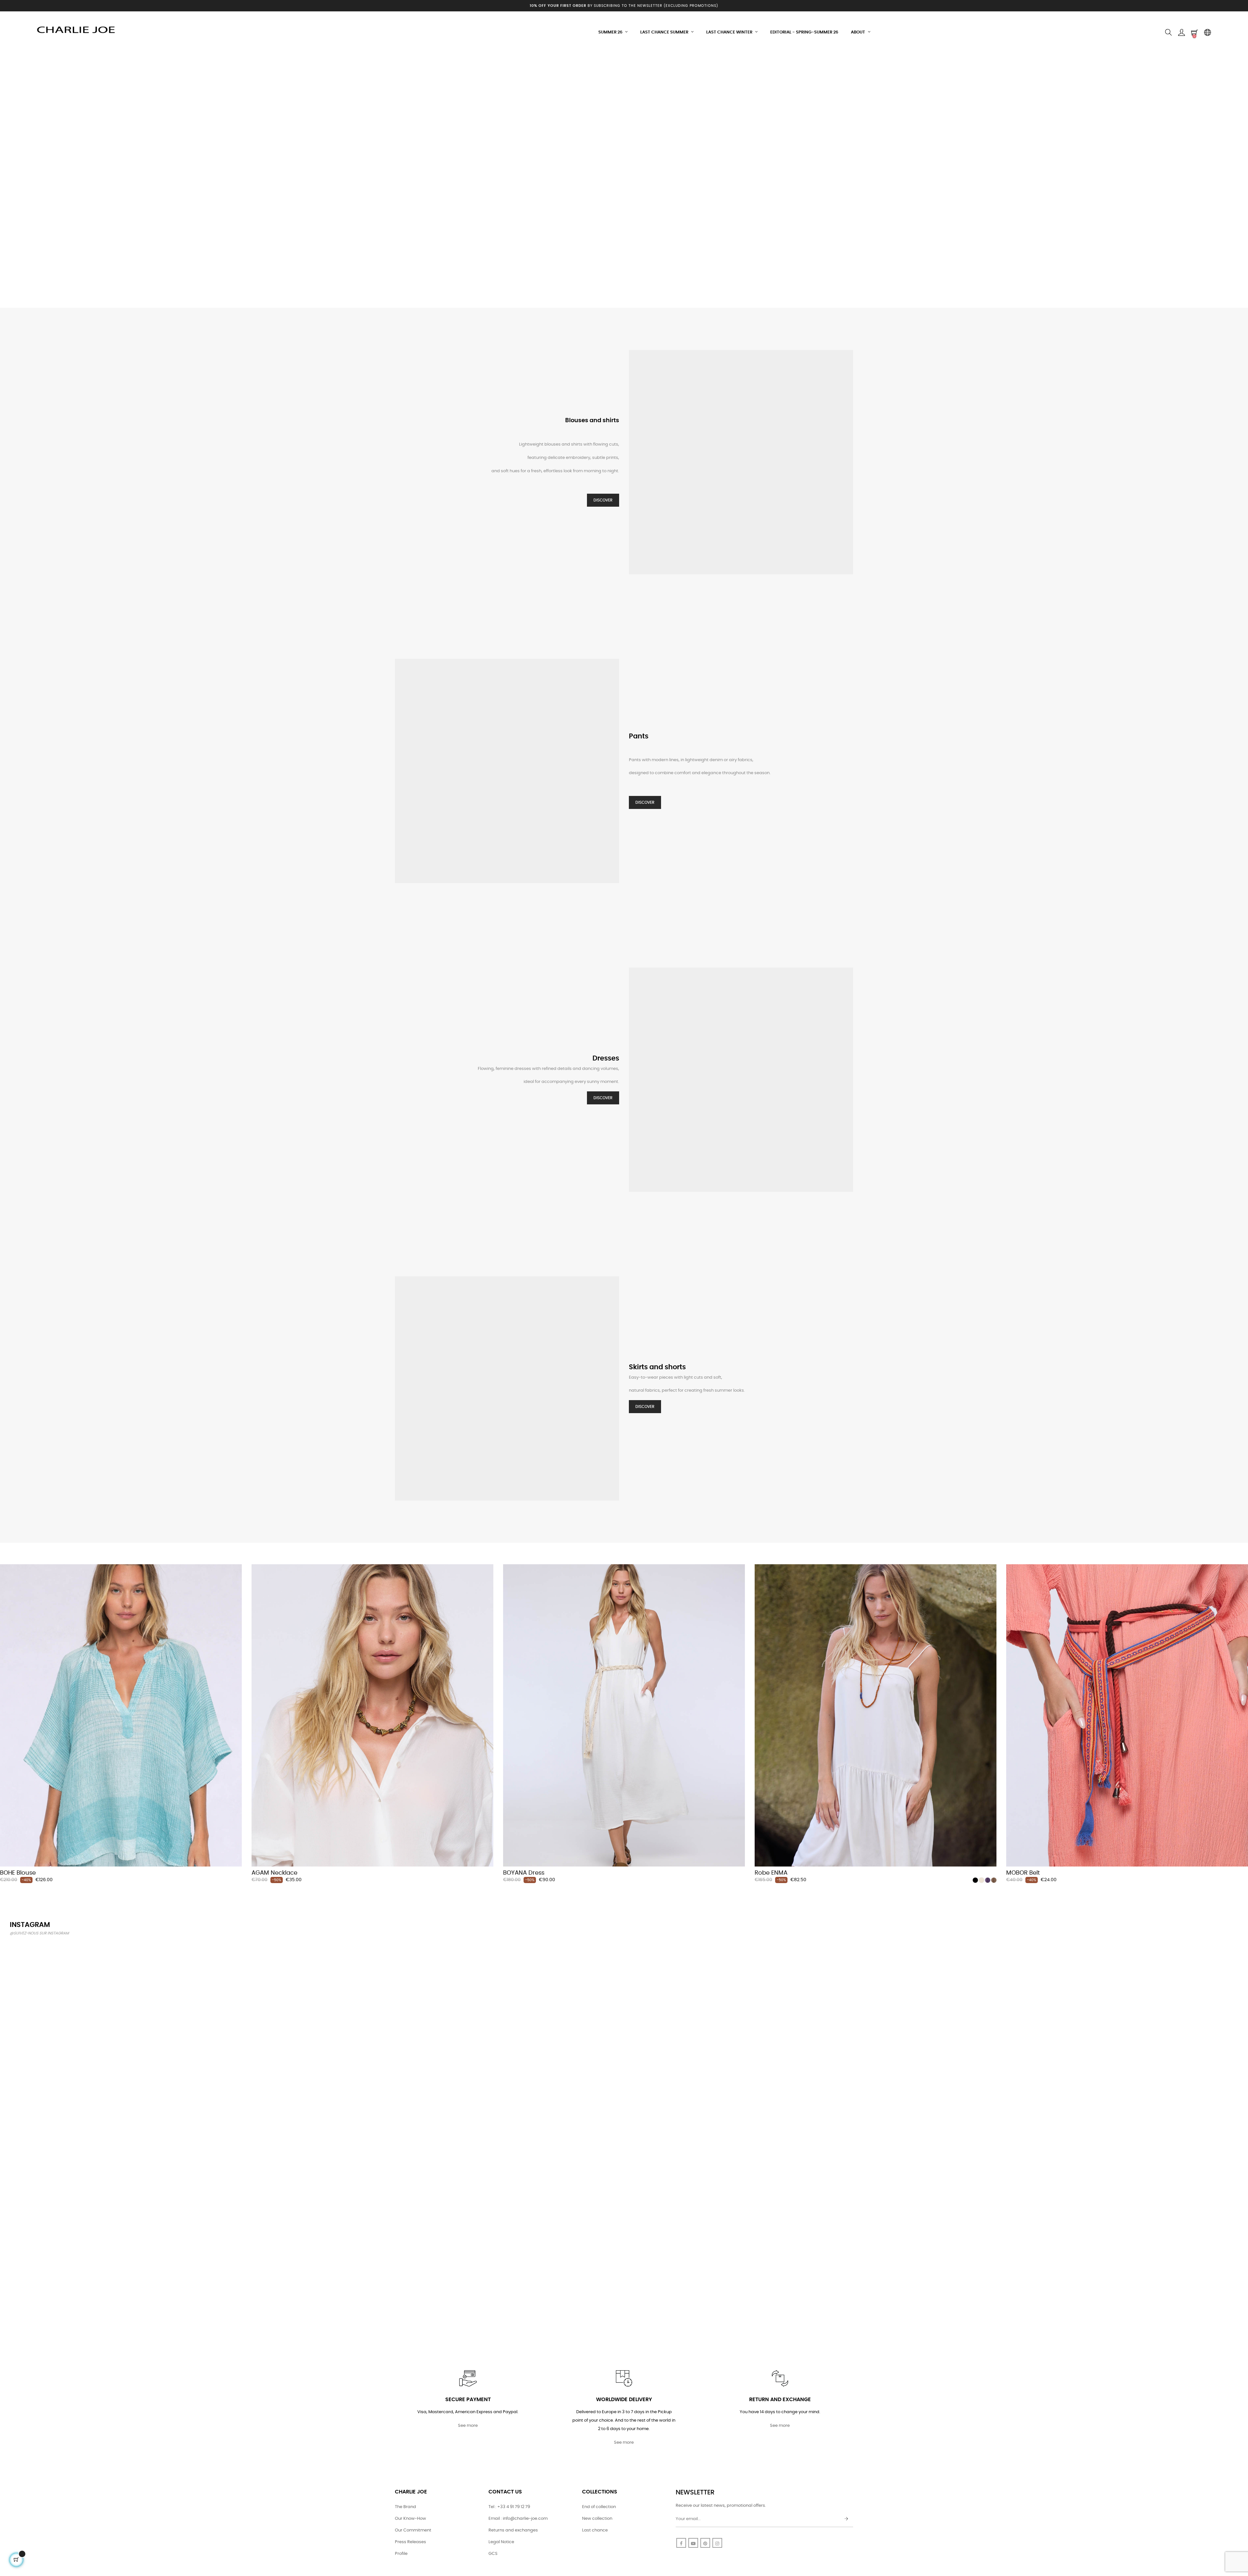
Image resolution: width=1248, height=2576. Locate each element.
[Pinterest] (705, 2543)
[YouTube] (693, 2543)
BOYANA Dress (524, 1873)
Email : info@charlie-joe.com (518, 2519)
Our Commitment (413, 2530)
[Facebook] (681, 2543)
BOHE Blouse (18, 1873)
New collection (597, 2519)
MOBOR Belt (1023, 1873)
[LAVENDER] (988, 1880)
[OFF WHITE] (981, 1880)
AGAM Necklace (274, 1873)
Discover (603, 500)
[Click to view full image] (111, 2043)
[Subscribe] (846, 2519)
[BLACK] (975, 1880)
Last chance (595, 2530)
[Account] (1181, 33)
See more (468, 2426)
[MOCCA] (994, 1880)
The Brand (405, 2507)
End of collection (599, 2507)
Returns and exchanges (513, 2530)
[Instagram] (717, 2543)
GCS (493, 2554)
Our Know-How (410, 2519)
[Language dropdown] (1207, 33)
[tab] (5, 1555)
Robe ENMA (771, 1873)
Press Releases (410, 2542)
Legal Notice (501, 2542)
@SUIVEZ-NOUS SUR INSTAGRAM (39, 1933)
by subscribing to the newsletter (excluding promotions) (624, 6)
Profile (401, 2554)
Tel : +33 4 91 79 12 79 (509, 2507)
